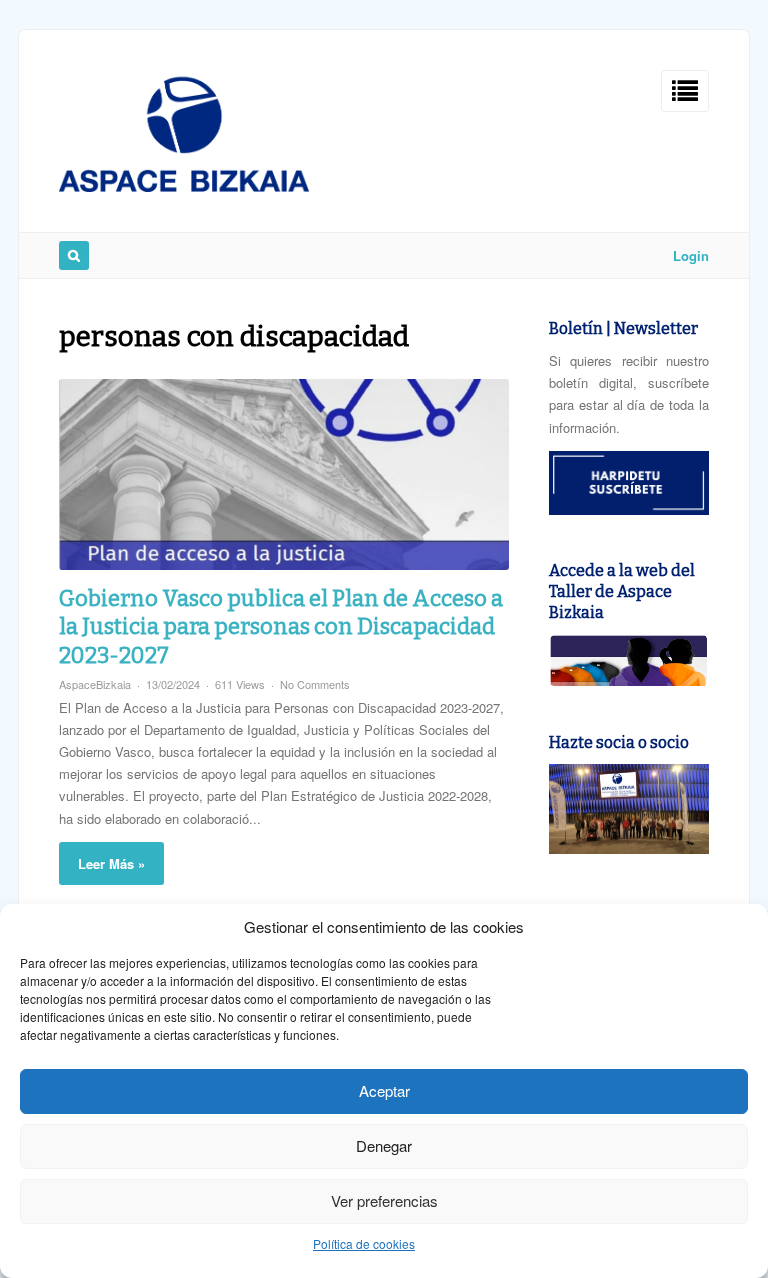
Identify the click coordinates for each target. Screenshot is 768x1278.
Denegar (384, 1145)
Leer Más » (111, 863)
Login (691, 255)
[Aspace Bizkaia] (184, 186)
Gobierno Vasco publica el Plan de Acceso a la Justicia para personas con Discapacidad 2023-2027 (281, 627)
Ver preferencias (384, 1200)
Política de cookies (364, 1243)
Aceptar (384, 1090)
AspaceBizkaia (95, 684)
